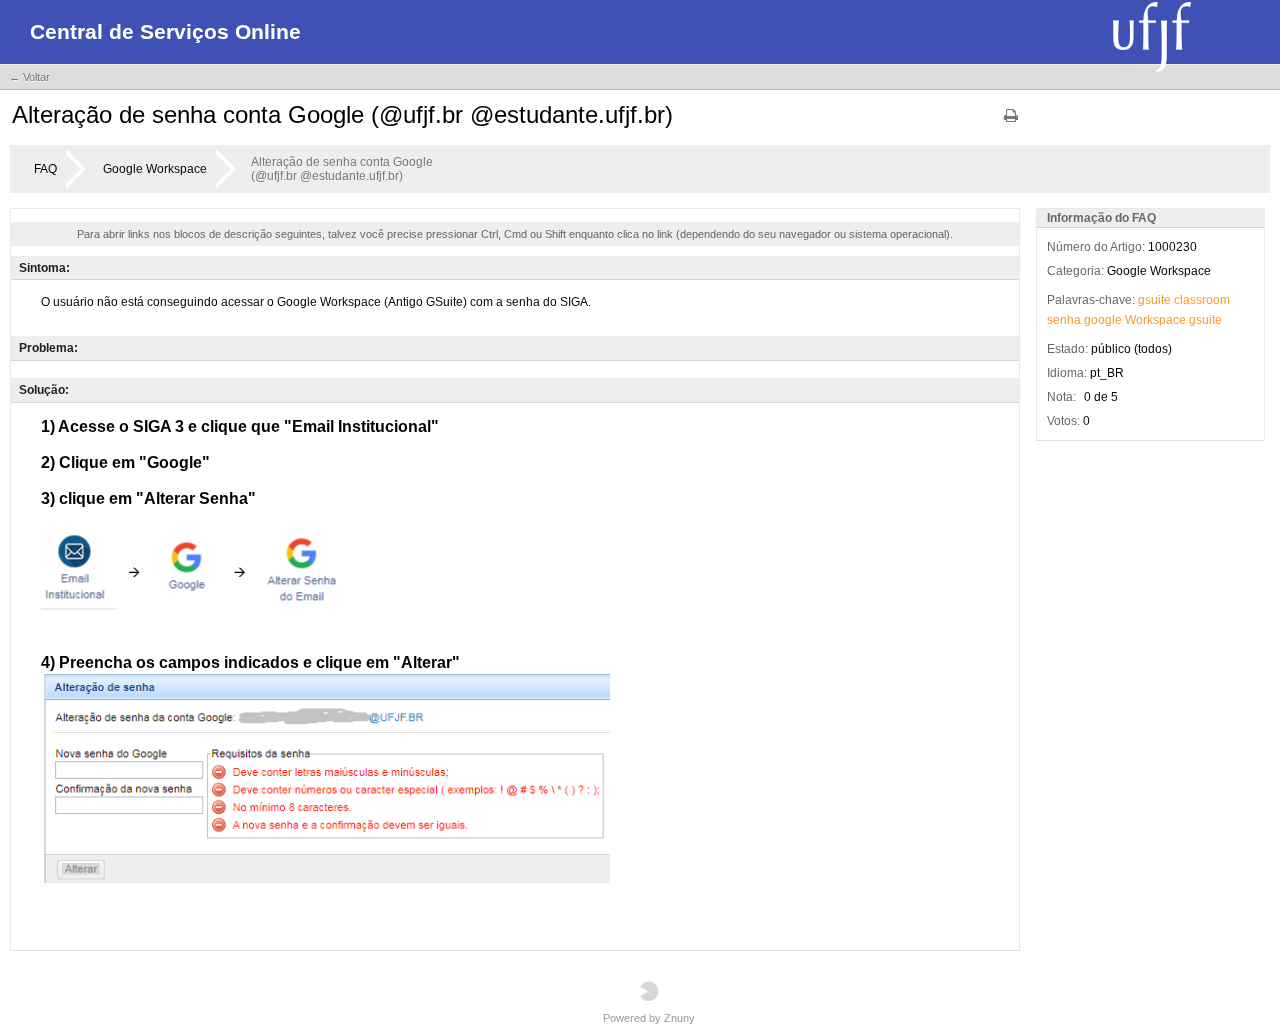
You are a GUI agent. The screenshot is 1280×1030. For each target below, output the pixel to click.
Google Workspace (155, 169)
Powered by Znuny (649, 1018)
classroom (1202, 300)
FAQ (45, 169)
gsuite (1154, 300)
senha (1064, 320)
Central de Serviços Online (165, 31)
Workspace (1155, 320)
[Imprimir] (1011, 122)
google (1103, 320)
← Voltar (29, 77)
